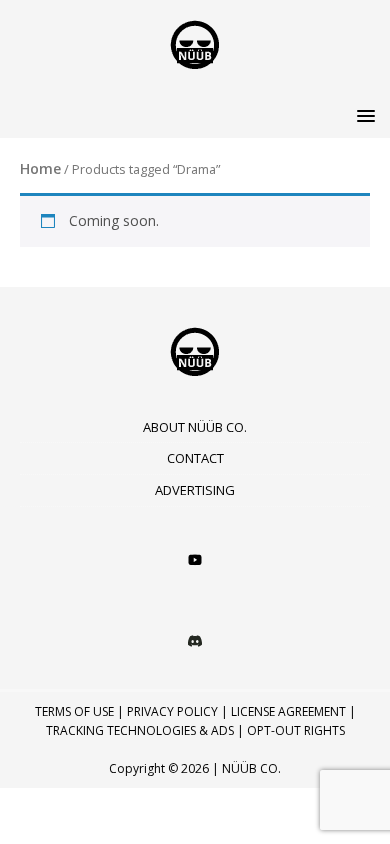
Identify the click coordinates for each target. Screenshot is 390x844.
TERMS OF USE (74, 711)
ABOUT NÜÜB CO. (195, 427)
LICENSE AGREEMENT (288, 711)
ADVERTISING (195, 490)
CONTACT (195, 458)
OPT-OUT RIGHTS (296, 730)
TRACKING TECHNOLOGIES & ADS (140, 730)
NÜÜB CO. (251, 768)
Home (40, 168)
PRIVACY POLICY (172, 711)
